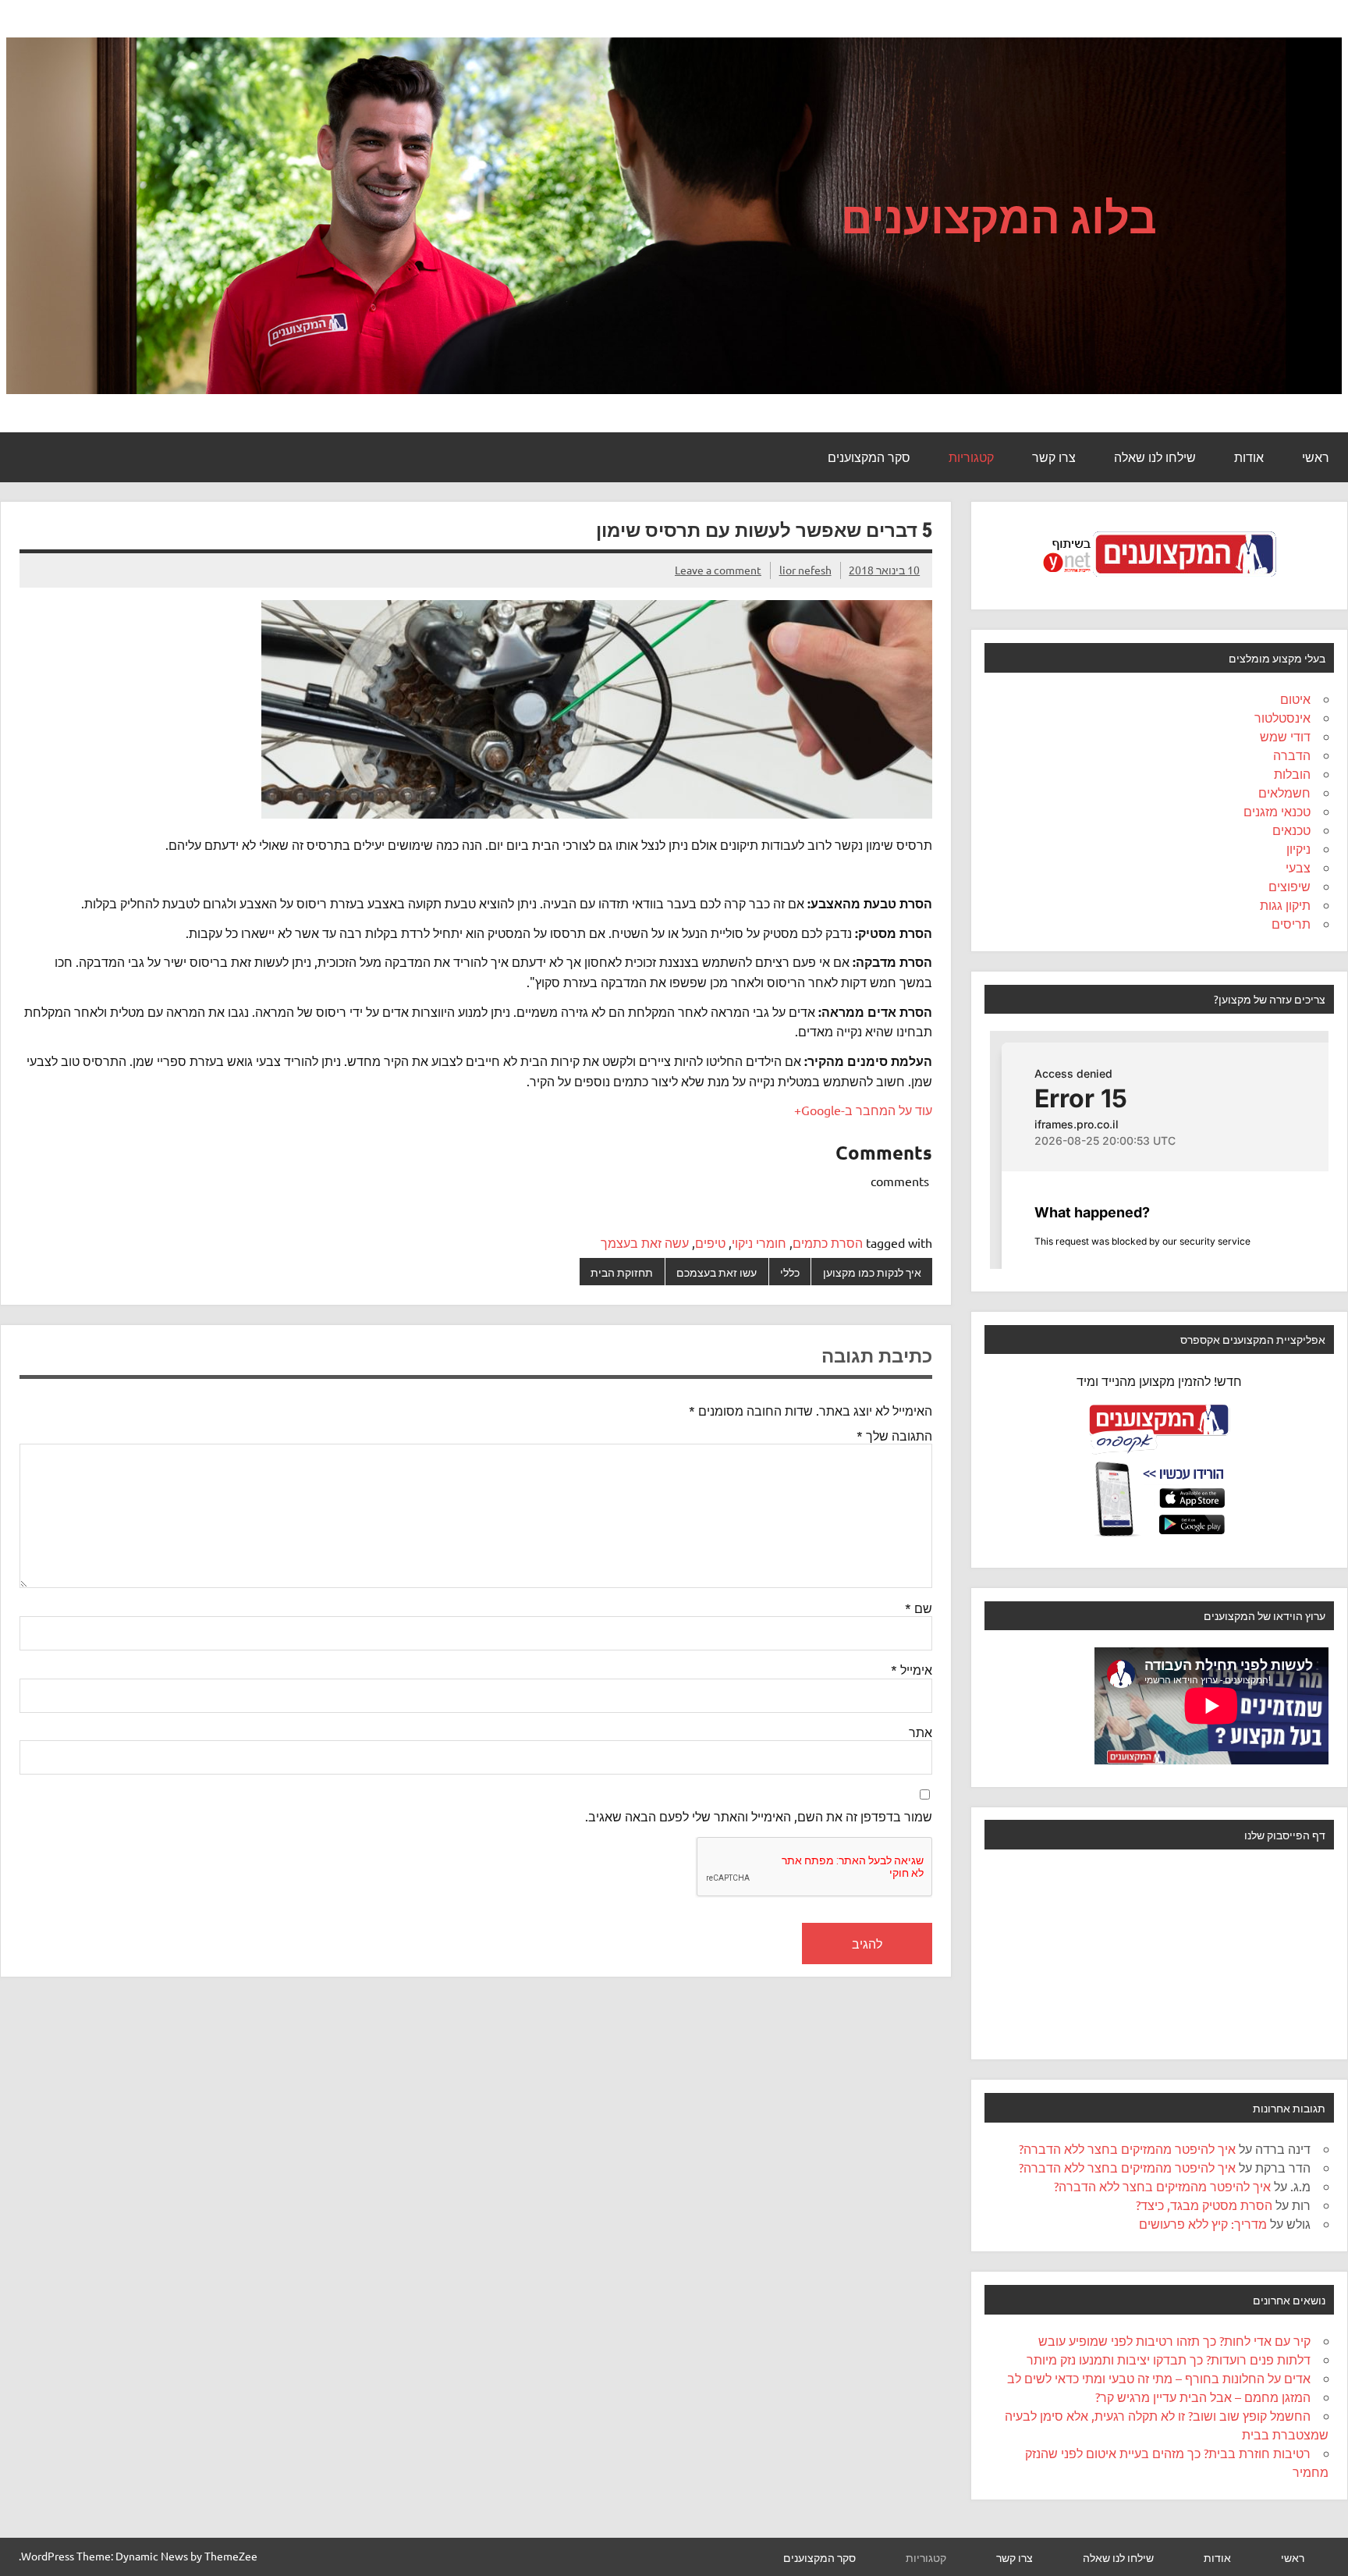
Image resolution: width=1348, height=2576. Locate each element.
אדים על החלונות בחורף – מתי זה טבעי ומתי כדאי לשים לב (1159, 2378)
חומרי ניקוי (759, 1242)
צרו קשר (1054, 457)
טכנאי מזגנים (1277, 811)
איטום (1295, 698)
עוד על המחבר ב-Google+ (863, 1110)
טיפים (710, 1242)
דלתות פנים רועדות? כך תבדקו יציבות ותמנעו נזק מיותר (1169, 2359)
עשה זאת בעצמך (645, 1242)
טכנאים (1291, 830)
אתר (921, 1732)
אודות (1249, 457)
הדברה (1292, 755)
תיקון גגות (1285, 904)
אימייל (912, 1669)
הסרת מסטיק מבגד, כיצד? (1204, 2205)
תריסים (1291, 923)
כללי (790, 1272)
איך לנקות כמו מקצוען (872, 1272)
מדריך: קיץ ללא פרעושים (1203, 2223)
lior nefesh (805, 570)
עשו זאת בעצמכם (717, 1272)
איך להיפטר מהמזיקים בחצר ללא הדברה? (1127, 2148)
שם (919, 1608)
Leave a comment (718, 570)
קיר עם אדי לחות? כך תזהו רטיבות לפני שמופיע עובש (1174, 2340)
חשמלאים (1284, 792)
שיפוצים (1289, 886)
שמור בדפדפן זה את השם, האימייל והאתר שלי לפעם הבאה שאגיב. (759, 1816)
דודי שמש (1285, 736)
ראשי (1316, 457)
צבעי (1298, 867)
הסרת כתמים (828, 1242)
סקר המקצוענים (869, 457)
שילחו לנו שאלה (1155, 457)
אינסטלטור (1282, 717)
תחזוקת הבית (622, 1272)
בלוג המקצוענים (999, 216)
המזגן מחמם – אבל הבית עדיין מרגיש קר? (1203, 2397)
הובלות (1292, 773)
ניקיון (1298, 848)
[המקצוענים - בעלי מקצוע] (1159, 581)
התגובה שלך (894, 1435)
